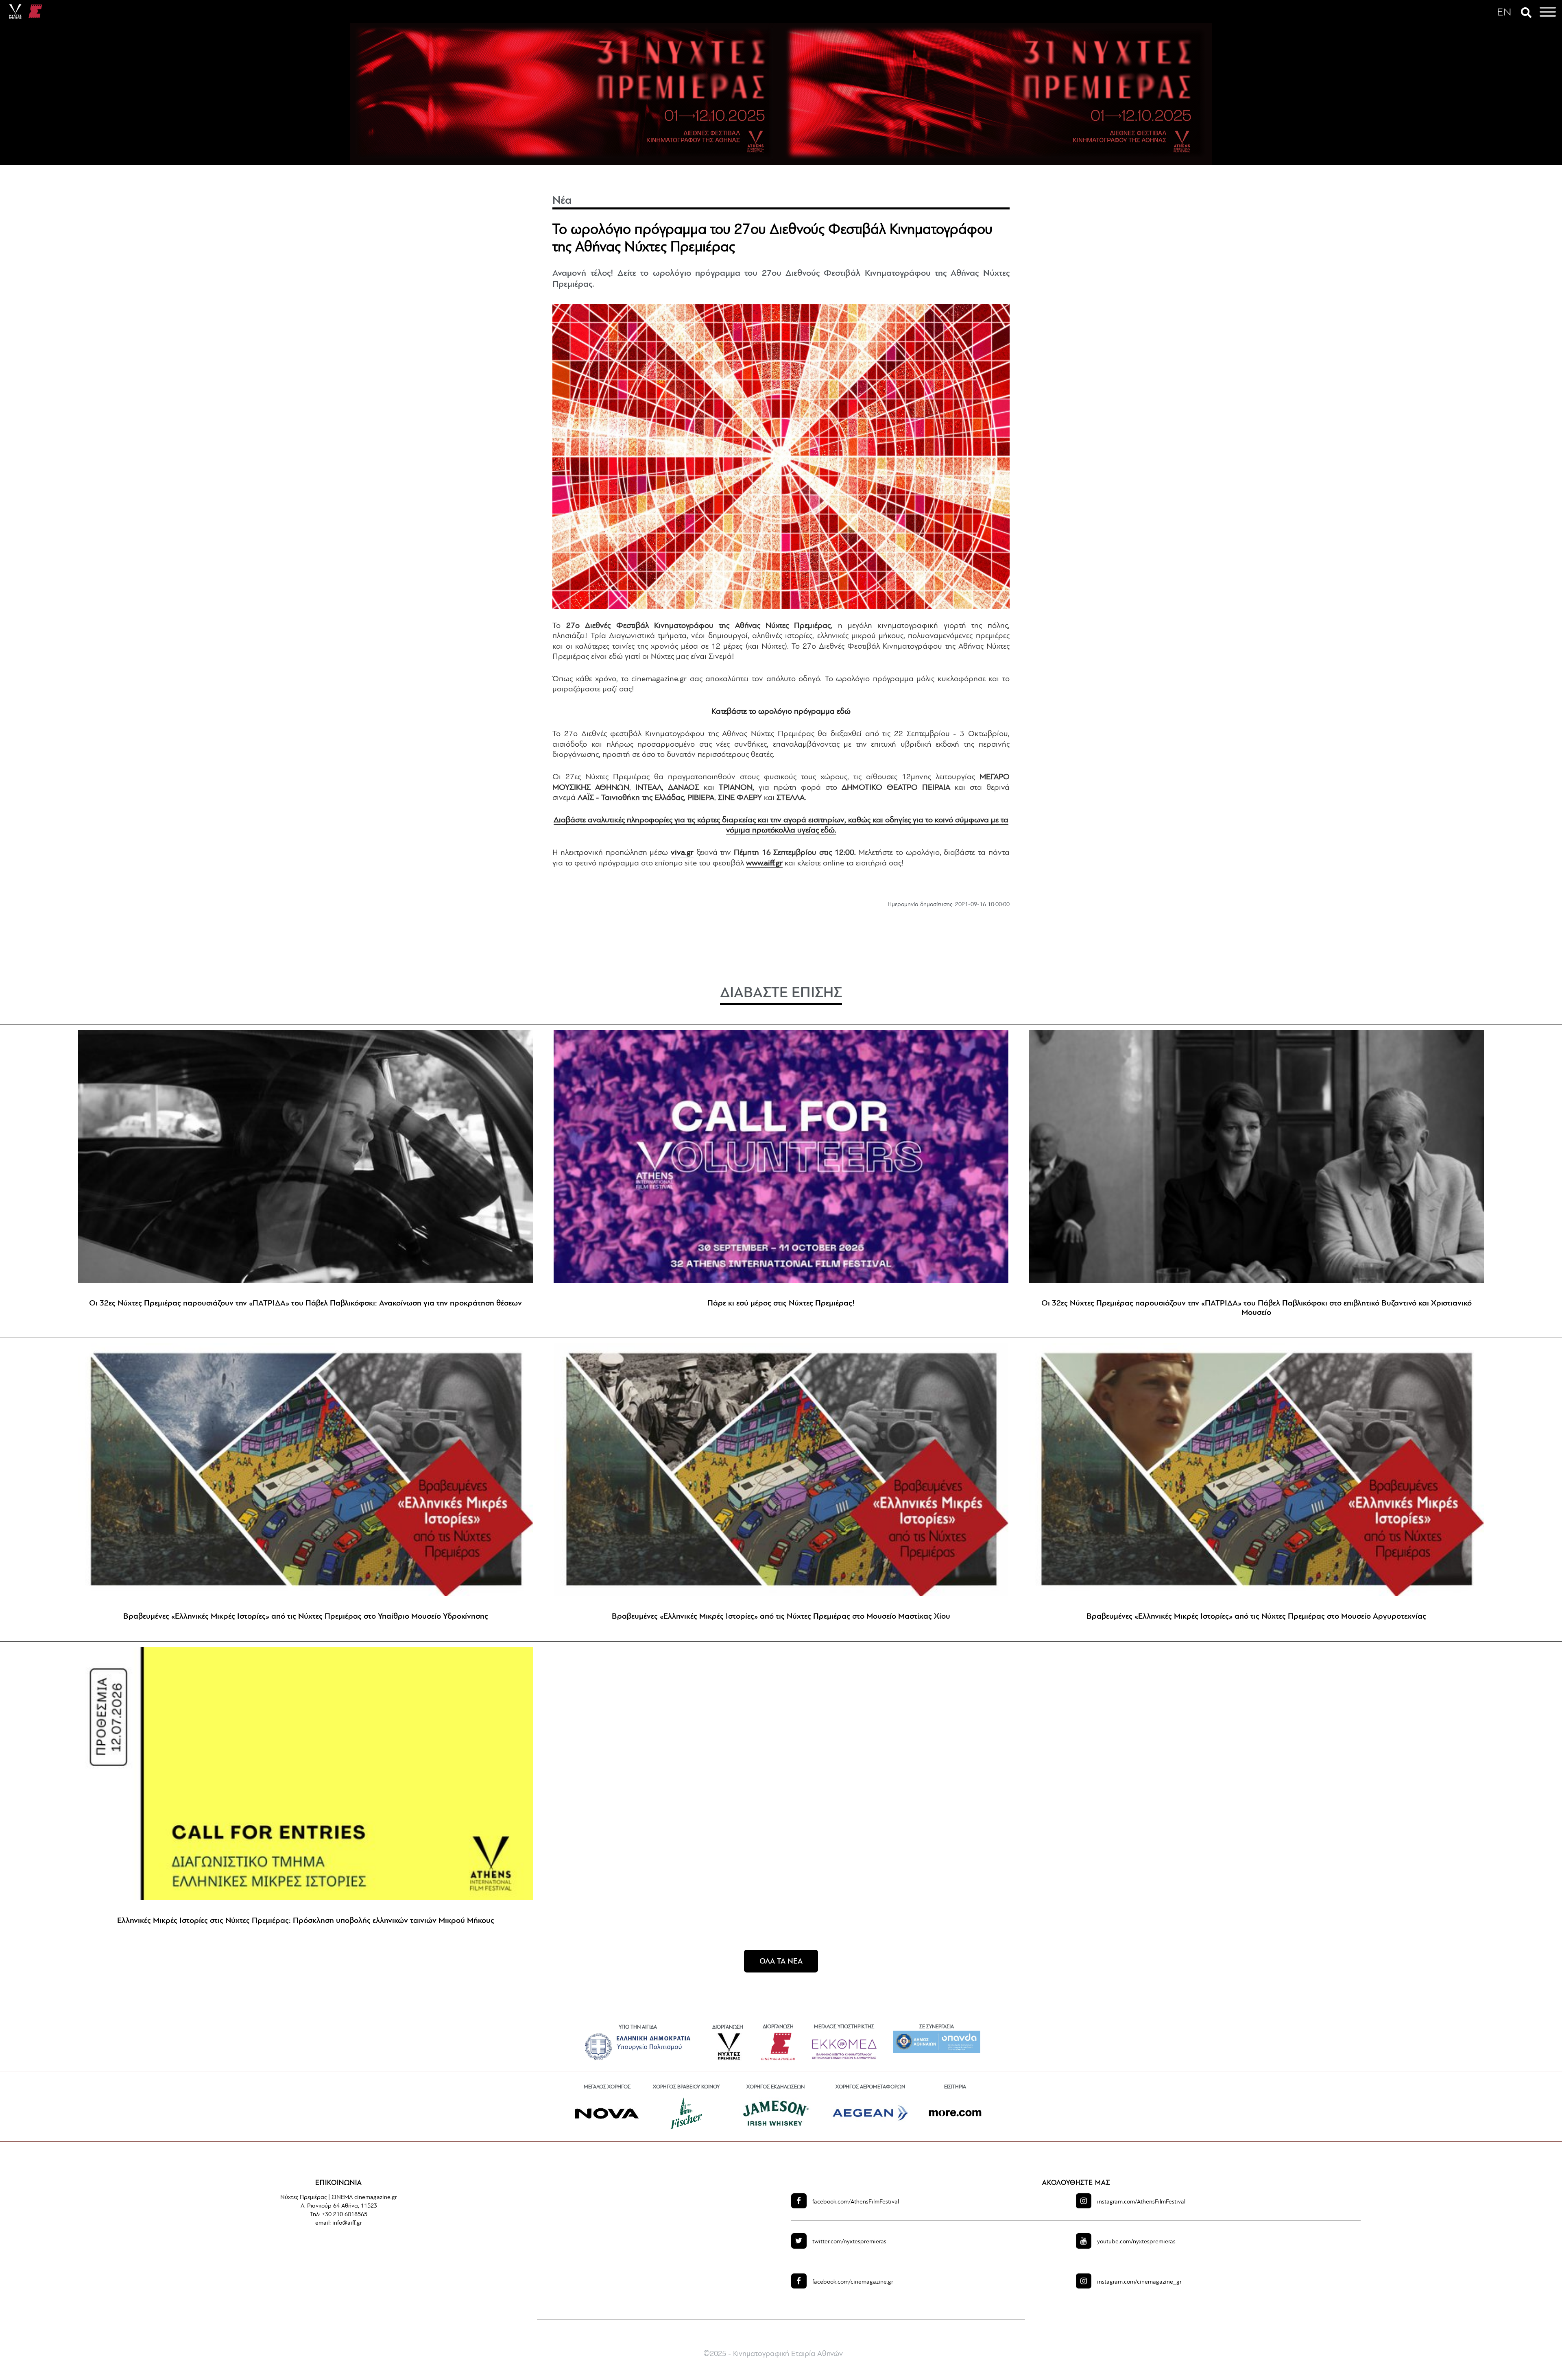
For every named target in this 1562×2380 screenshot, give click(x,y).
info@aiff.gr (347, 2223)
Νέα (562, 201)
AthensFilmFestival (856, 2202)
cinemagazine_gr (1139, 2282)
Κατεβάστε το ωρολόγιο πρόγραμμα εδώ (781, 712)
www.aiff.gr (764, 863)
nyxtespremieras (849, 2242)
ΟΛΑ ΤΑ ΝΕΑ (781, 1962)
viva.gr (682, 853)
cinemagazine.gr (853, 2282)
